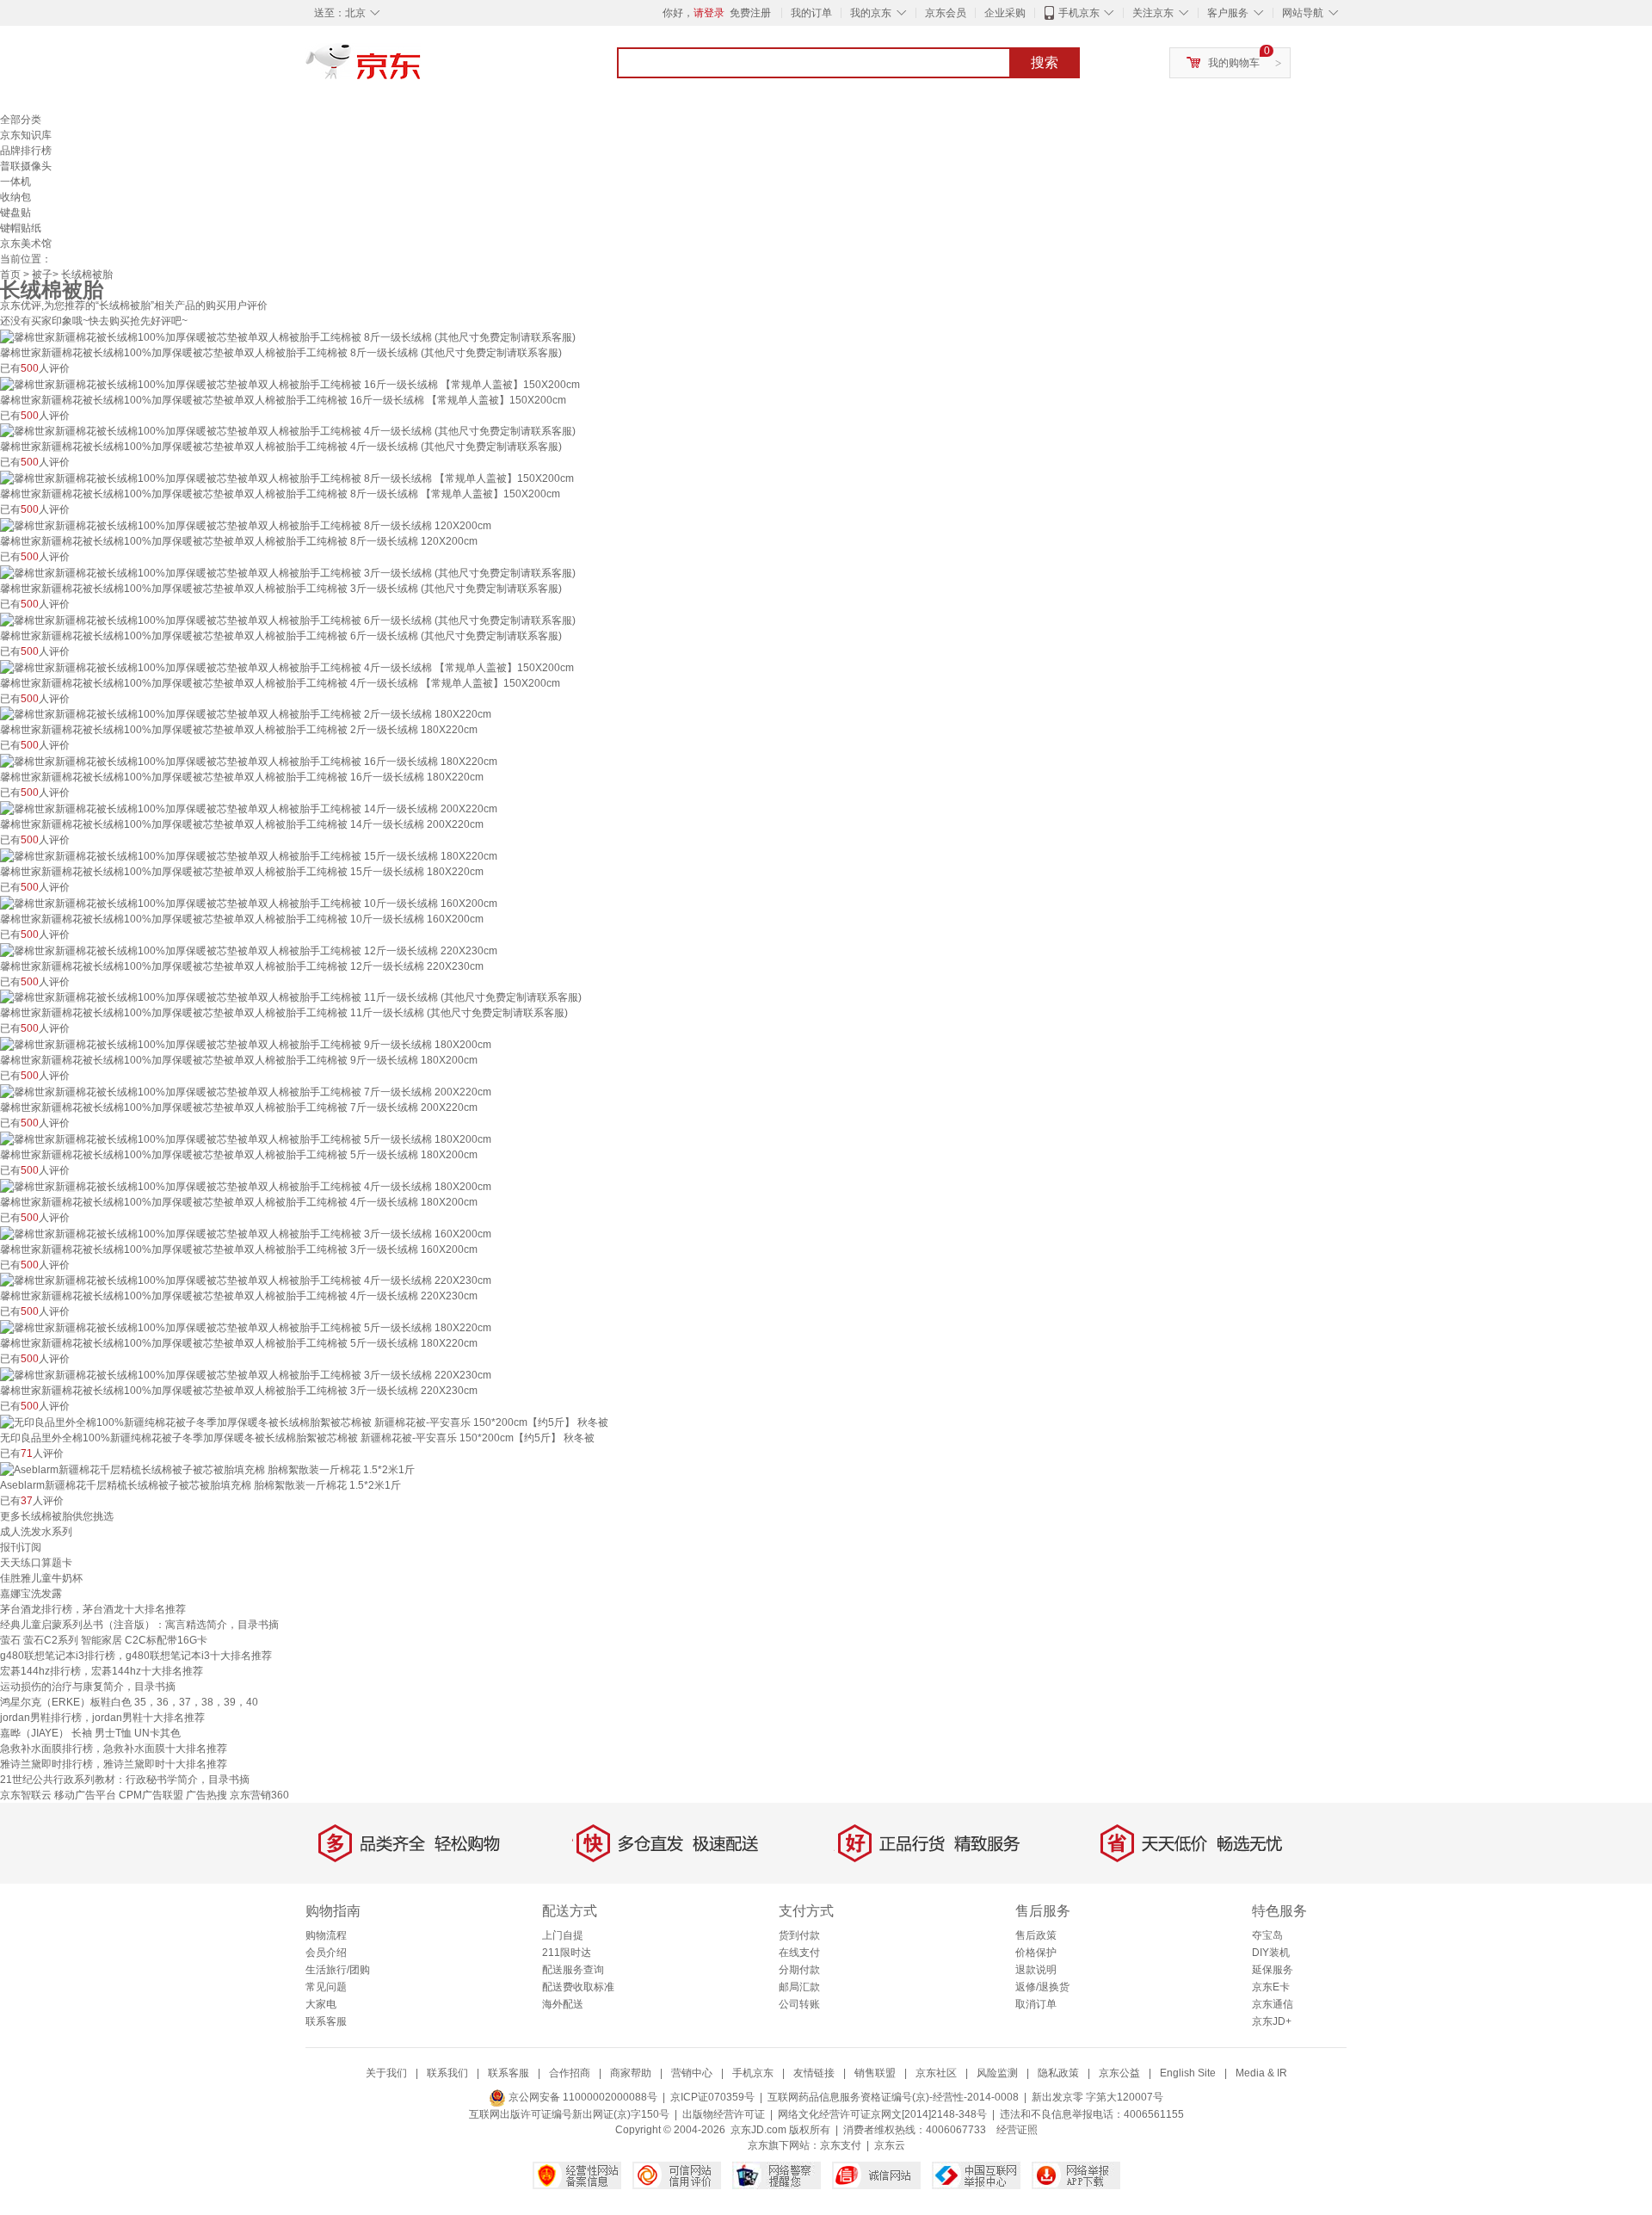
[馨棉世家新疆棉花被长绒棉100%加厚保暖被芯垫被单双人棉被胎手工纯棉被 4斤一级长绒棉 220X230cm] (246, 1280)
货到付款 (799, 1935)
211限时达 (567, 1953)
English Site (1188, 2073)
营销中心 (692, 2073)
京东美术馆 (26, 244)
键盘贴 (15, 213)
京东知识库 (26, 135)
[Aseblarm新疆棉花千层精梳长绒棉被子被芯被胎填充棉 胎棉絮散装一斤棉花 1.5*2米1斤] (207, 1469)
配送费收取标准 (578, 1987)
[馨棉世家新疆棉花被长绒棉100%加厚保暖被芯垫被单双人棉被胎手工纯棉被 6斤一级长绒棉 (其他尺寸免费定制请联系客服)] (288, 620)
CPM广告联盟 (151, 1795)
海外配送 (563, 2004)
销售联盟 (875, 2073)
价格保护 (1036, 1953)
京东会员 (946, 13)
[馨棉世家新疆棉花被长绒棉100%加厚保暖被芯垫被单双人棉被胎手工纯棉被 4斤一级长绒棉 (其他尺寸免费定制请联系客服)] (288, 431)
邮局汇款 (799, 1987)
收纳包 (15, 197)
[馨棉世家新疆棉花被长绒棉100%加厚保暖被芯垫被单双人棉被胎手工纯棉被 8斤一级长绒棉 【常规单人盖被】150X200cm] (287, 478)
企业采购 (1005, 13)
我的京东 (871, 13)
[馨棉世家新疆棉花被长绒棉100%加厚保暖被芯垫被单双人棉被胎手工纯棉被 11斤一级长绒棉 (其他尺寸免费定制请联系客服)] (291, 997)
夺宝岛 (1267, 1935)
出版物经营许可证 (724, 2114)
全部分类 (21, 120)
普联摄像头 (26, 166)
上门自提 (563, 1935)
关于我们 (386, 2073)
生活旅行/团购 (338, 1970)
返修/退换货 (1042, 1987)
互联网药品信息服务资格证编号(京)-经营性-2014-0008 (893, 2097)
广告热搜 (206, 1795)
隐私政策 (1058, 2073)
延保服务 (1273, 1970)
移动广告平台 (85, 1795)
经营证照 (1017, 2130)
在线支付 (799, 1953)
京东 (422, 69)
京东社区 (936, 2073)
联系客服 (326, 2021)
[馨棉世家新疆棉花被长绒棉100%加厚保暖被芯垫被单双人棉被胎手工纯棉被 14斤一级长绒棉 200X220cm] (249, 808)
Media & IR (1261, 2073)
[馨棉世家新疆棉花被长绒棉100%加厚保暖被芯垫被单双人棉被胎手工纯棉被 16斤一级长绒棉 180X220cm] (249, 761)
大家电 (321, 2004)
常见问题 (326, 1987)
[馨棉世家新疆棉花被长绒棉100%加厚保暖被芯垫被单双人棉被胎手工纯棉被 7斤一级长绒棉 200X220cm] (246, 1091)
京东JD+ (1272, 2021)
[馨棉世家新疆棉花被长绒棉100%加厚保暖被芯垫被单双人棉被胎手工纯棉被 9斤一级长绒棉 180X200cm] (246, 1044)
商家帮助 (631, 2073)
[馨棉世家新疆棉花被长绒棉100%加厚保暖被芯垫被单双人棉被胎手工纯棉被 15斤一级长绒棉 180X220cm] (249, 855)
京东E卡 (1271, 1987)
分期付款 (799, 1970)
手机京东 (1079, 13)
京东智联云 (26, 1795)
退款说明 (1036, 1970)
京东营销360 (259, 1795)
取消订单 (1036, 2004)
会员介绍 (326, 1953)
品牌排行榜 (26, 151)
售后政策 (1036, 1935)
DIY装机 (1271, 1953)
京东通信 (1273, 2004)
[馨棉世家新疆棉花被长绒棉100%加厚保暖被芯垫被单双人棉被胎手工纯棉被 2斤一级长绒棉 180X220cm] (246, 714)
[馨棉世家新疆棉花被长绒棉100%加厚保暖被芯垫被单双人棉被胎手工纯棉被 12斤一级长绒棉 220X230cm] (249, 950)
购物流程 (326, 1935)
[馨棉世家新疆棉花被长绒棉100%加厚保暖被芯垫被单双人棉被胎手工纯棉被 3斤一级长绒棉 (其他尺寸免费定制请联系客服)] (288, 572)
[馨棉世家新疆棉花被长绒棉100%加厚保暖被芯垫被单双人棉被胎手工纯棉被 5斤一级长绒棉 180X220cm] (246, 1327)
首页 (10, 275)
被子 (42, 275)
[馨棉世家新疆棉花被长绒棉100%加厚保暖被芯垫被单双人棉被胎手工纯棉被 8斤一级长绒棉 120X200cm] (246, 525)
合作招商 (570, 2073)
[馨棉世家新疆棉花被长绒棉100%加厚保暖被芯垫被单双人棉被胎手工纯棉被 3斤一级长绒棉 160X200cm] (246, 1233)
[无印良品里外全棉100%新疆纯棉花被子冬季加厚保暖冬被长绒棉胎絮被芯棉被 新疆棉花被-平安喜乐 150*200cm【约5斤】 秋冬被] (304, 1422)
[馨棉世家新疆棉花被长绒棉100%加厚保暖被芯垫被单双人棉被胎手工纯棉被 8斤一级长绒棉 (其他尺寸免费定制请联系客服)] (288, 336)
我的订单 (811, 13)
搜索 (1045, 62)
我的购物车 (1234, 63)
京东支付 (841, 2145)
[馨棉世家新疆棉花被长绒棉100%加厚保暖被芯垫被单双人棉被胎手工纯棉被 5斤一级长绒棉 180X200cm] (246, 1138)
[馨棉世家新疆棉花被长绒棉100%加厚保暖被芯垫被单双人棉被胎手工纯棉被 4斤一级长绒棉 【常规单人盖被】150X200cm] (287, 667)
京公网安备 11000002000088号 (582, 2097)
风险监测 (997, 2073)
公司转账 (799, 2004)
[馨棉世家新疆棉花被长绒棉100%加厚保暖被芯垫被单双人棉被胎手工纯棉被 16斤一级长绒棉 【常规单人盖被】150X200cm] (290, 384)
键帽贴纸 (21, 228)
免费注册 (750, 13)
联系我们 (447, 2073)
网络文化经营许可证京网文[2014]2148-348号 (882, 2114)
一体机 (15, 182)
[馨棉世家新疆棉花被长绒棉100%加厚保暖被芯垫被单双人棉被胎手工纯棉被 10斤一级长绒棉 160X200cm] (249, 903)
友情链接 (814, 2073)
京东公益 (1119, 2073)
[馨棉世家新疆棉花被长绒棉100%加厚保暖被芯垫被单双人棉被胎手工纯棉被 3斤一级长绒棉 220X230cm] (246, 1374)
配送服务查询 (573, 1970)
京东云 (890, 2145)
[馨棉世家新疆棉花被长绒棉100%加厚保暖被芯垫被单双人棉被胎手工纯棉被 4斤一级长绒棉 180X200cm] (246, 1186)
